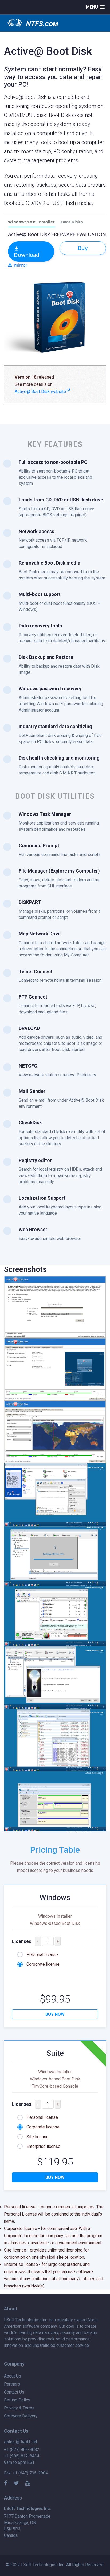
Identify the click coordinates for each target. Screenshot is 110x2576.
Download (27, 255)
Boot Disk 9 (72, 222)
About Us (13, 2376)
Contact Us (14, 2392)
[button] (95, 7)
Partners (12, 2384)
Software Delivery (21, 2416)
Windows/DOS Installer (31, 222)
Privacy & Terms (19, 2408)
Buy (83, 248)
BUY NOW (55, 2014)
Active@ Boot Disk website (41, 392)
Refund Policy (17, 2400)
